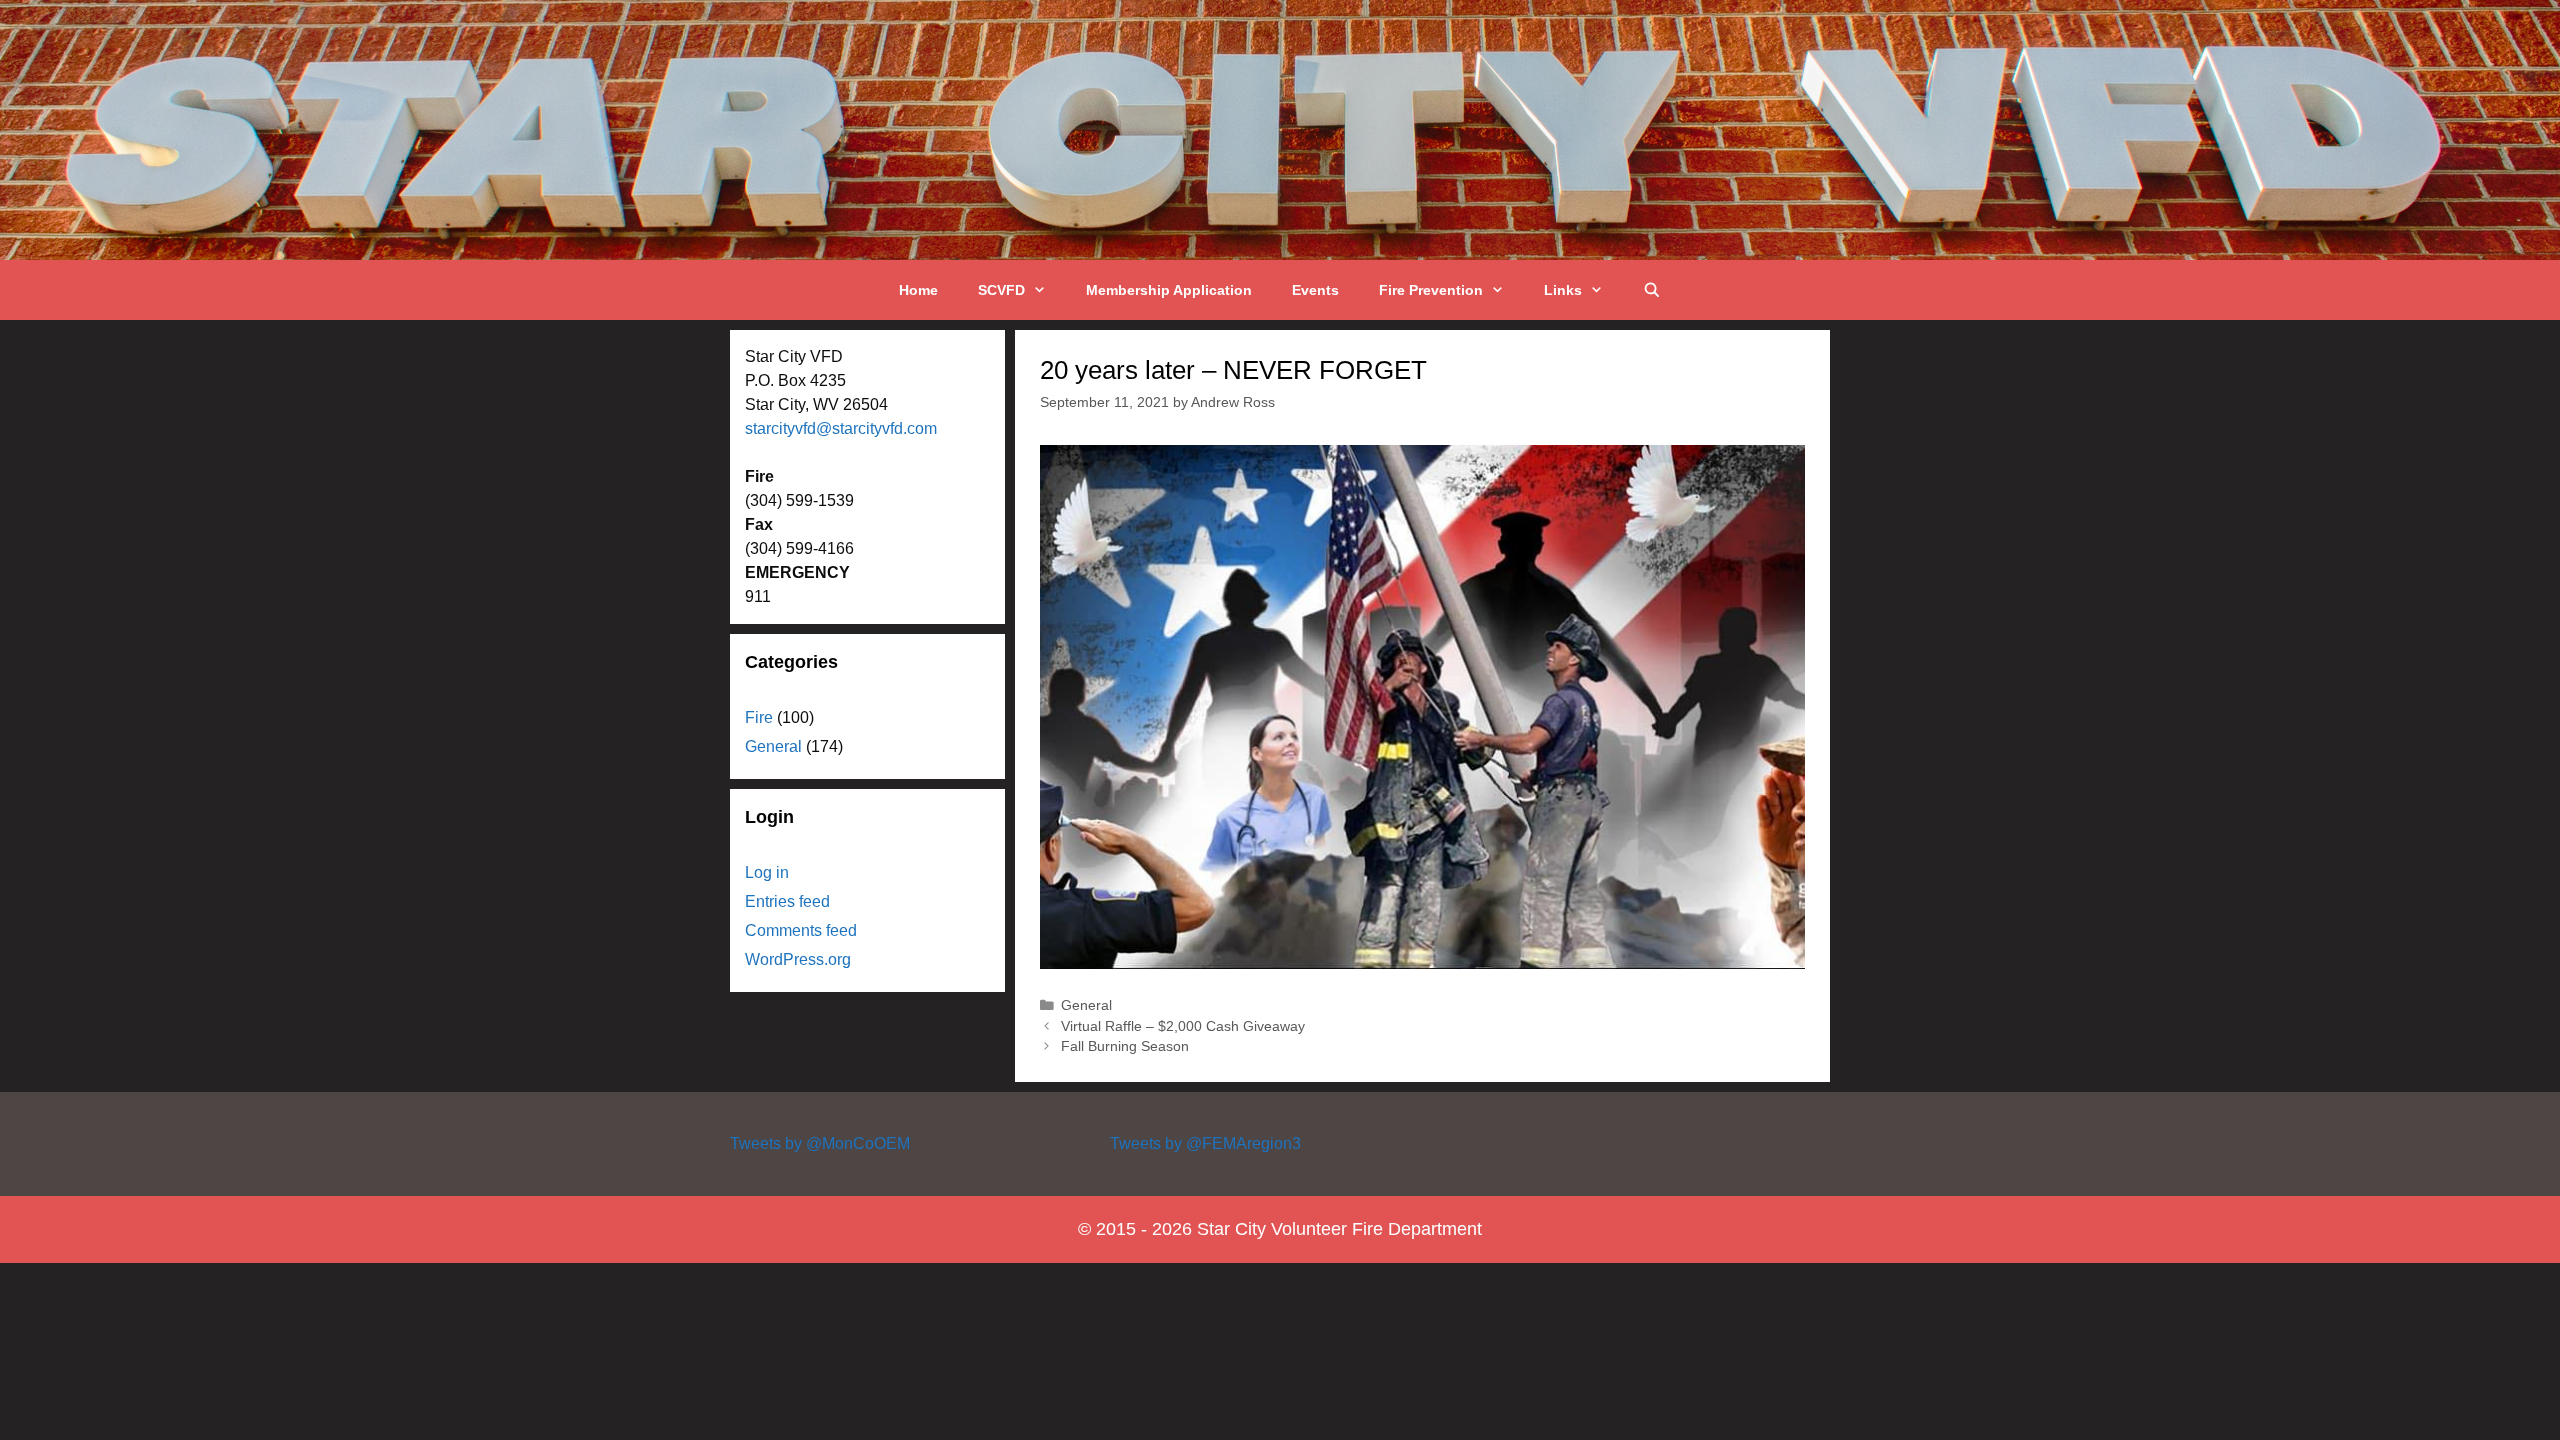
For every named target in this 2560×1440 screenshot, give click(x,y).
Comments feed (801, 930)
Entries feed (787, 901)
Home (918, 290)
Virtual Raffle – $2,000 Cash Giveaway (1183, 1026)
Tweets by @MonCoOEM (820, 1143)
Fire (759, 717)
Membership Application (1169, 290)
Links (1563, 290)
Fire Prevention (1431, 290)
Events (1315, 290)
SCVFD (1001, 290)
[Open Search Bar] (1652, 290)
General (1086, 1005)
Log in (767, 872)
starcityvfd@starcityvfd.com (841, 428)
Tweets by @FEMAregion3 (1205, 1143)
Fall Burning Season (1125, 1046)
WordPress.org (798, 959)
